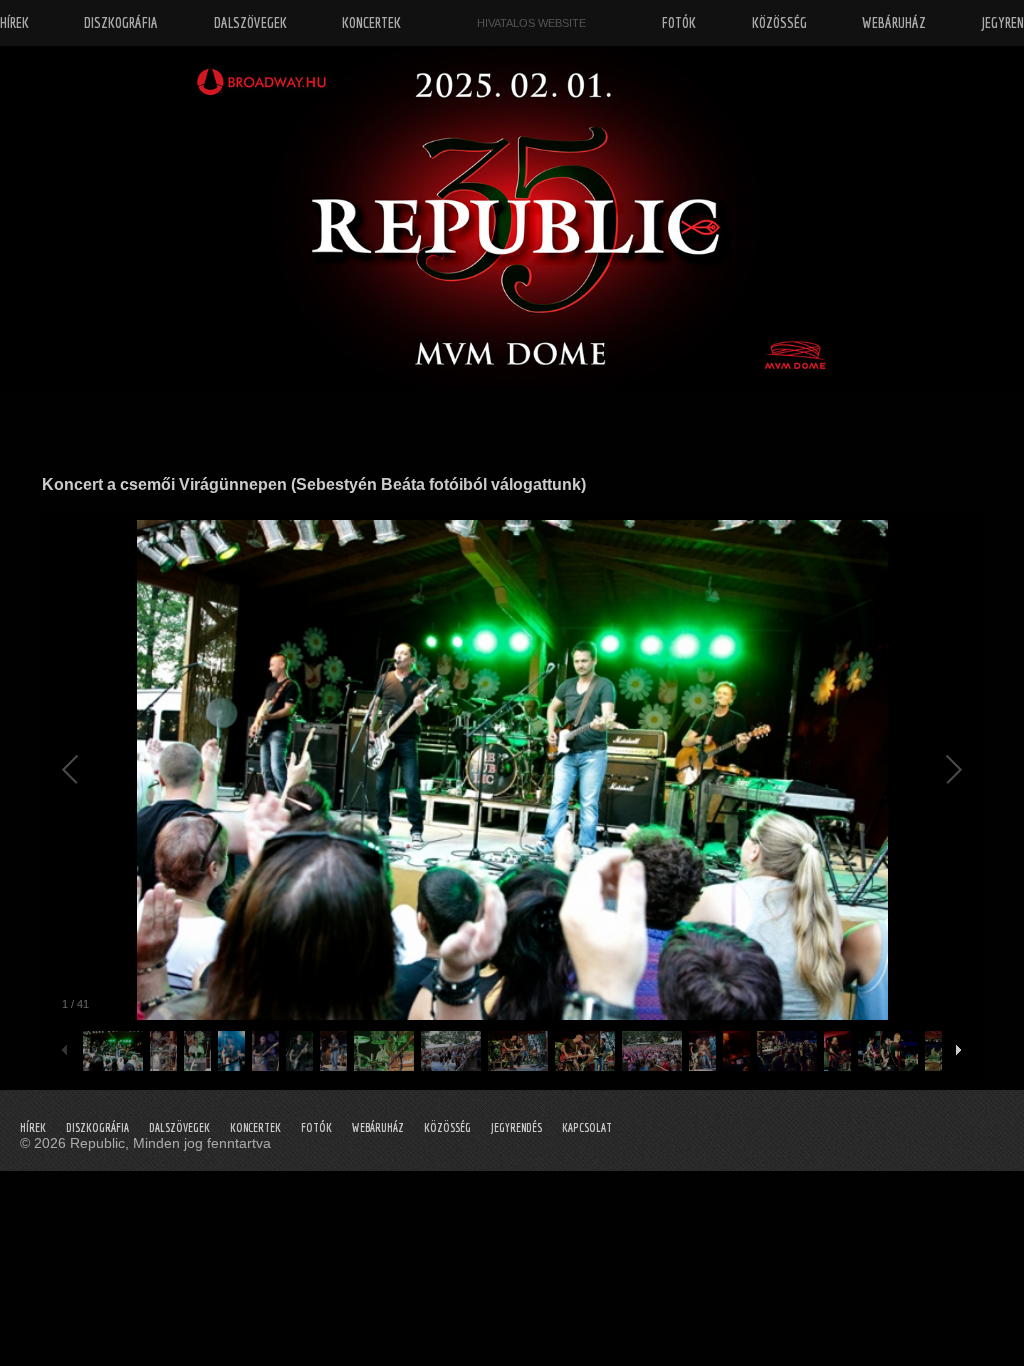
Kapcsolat (587, 1127)
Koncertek (255, 1127)
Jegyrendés (516, 1127)
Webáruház (378, 1127)
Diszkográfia (97, 1127)
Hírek (33, 1127)
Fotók (316, 1127)
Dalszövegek (179, 1127)
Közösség (447, 1127)
